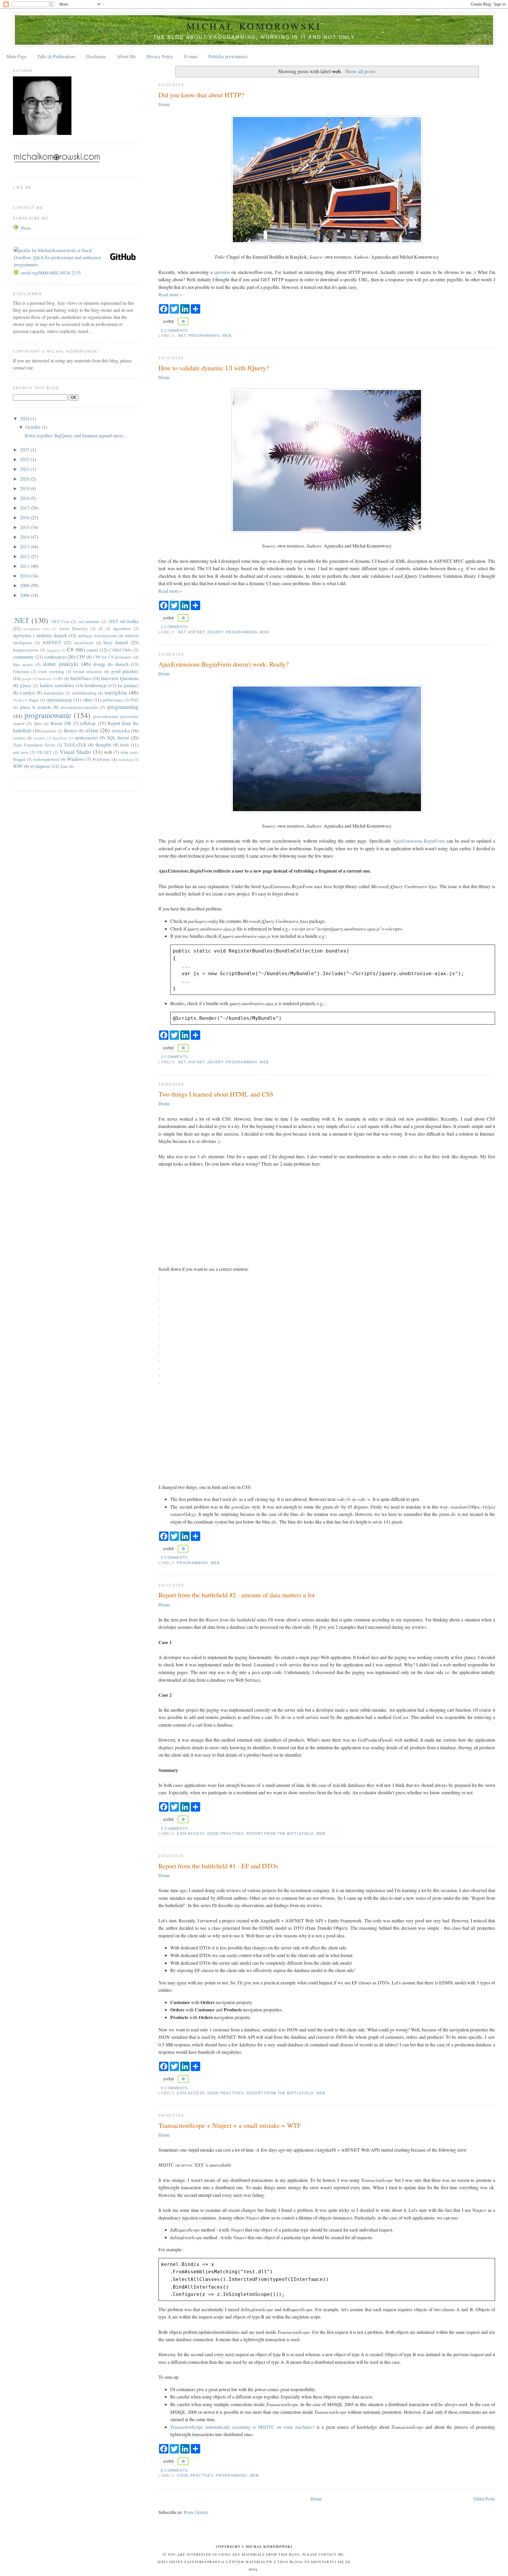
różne (92, 730)
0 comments (174, 1558)
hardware (45, 679)
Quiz (38, 723)
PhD (135, 700)
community (23, 657)
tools (125, 745)
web (227, 336)
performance (113, 700)
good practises (225, 1834)
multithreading (84, 693)
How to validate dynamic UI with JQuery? (214, 368)
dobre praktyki (61, 664)
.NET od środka (123, 621)
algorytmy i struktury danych (40, 635)
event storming (51, 671)
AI (100, 628)
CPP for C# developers (112, 657)
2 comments (174, 331)
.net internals (89, 621)
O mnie (191, 56)
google (27, 679)
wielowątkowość (46, 759)
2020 (25, 479)
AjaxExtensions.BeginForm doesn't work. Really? (224, 664)
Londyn (27, 693)
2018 (25, 498)
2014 (25, 537)
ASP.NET (197, 632)
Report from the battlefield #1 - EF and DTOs (218, 1866)
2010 (25, 576)
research (49, 731)
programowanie (48, 715)
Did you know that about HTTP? (201, 95)
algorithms (122, 628)
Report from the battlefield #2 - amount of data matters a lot (237, 1595)
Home (164, 104)
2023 (25, 450)
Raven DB (61, 723)
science (19, 738)
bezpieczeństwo (26, 650)
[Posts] (16, 228)
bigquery (54, 650)
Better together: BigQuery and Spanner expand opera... (76, 435)
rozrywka (121, 730)
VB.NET (44, 752)
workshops (126, 759)
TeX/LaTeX (75, 745)
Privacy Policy (160, 56)
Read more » (170, 294)
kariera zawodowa (57, 685)
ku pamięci (128, 685)
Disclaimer (96, 56)
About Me (126, 56)
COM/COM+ (121, 650)
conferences (55, 657)
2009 (25, 585)
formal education (88, 671)
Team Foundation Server (34, 745)
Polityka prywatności (228, 56)
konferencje (96, 685)
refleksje (88, 723)
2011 (25, 566)
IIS (60, 678)
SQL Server (118, 738)
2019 (25, 488)
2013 (25, 546)
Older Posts (484, 2499)
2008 (25, 595)
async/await (84, 643)
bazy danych (116, 642)
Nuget (34, 700)
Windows (76, 759)
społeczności (86, 738)
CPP (81, 657)
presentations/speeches (80, 707)
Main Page (16, 56)
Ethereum (21, 671)
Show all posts (360, 71)
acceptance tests (36, 629)
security (40, 738)
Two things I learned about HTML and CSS (216, 1094)
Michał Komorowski (254, 26)
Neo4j (17, 700)
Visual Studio (75, 752)
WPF (18, 766)
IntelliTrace (81, 678)
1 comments (174, 627)
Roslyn (71, 730)
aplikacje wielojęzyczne (97, 636)
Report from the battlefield (280, 1834)
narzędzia (116, 692)
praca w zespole (36, 707)
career (92, 650)
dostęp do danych (111, 664)
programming (204, 336)
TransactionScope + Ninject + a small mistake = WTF (230, 2125)
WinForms (101, 759)
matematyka (54, 693)
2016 (25, 517)
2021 (25, 469)
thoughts (103, 745)
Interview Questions (120, 678)
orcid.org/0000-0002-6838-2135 (51, 273)
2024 (25, 418)
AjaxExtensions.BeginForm (419, 841)
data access (191, 1834)
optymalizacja (59, 700)
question (222, 272)
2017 (25, 508)
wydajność (40, 766)
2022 (25, 459)
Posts (26, 228)
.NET (181, 336)
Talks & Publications (56, 56)
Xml (64, 766)
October (34, 427)
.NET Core (60, 621)
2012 (25, 556)
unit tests (21, 752)
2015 (25, 527)
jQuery (215, 632)
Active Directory (73, 628)
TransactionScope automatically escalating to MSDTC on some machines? (242, 2427)
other (87, 700)
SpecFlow (60, 738)
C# (70, 649)
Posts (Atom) (196, 2512)
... (90, 331)
